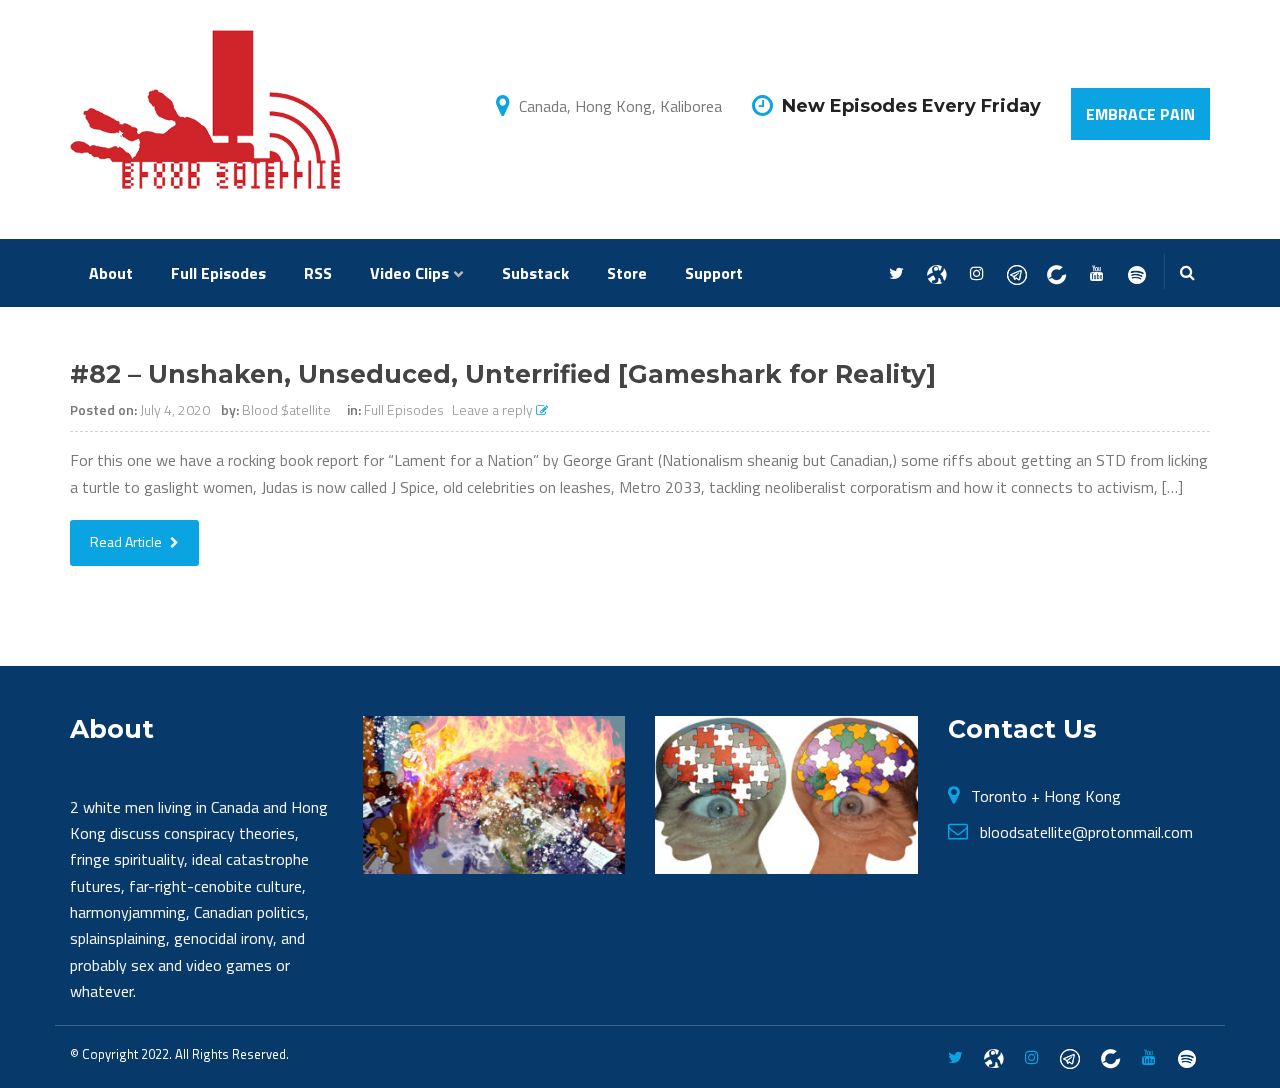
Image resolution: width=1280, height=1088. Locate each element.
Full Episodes (218, 273)
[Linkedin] (1056, 274)
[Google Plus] (1016, 274)
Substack (535, 273)
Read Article (127, 541)
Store (627, 273)
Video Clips (409, 273)
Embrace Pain (1140, 114)
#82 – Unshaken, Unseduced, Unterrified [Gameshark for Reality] (503, 374)
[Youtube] (1096, 274)
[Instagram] (976, 274)
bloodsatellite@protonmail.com (1086, 832)
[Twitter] (896, 274)
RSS (318, 273)
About (111, 273)
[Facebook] (936, 274)
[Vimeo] (1136, 274)
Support (714, 273)
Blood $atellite (286, 409)
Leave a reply (494, 409)
